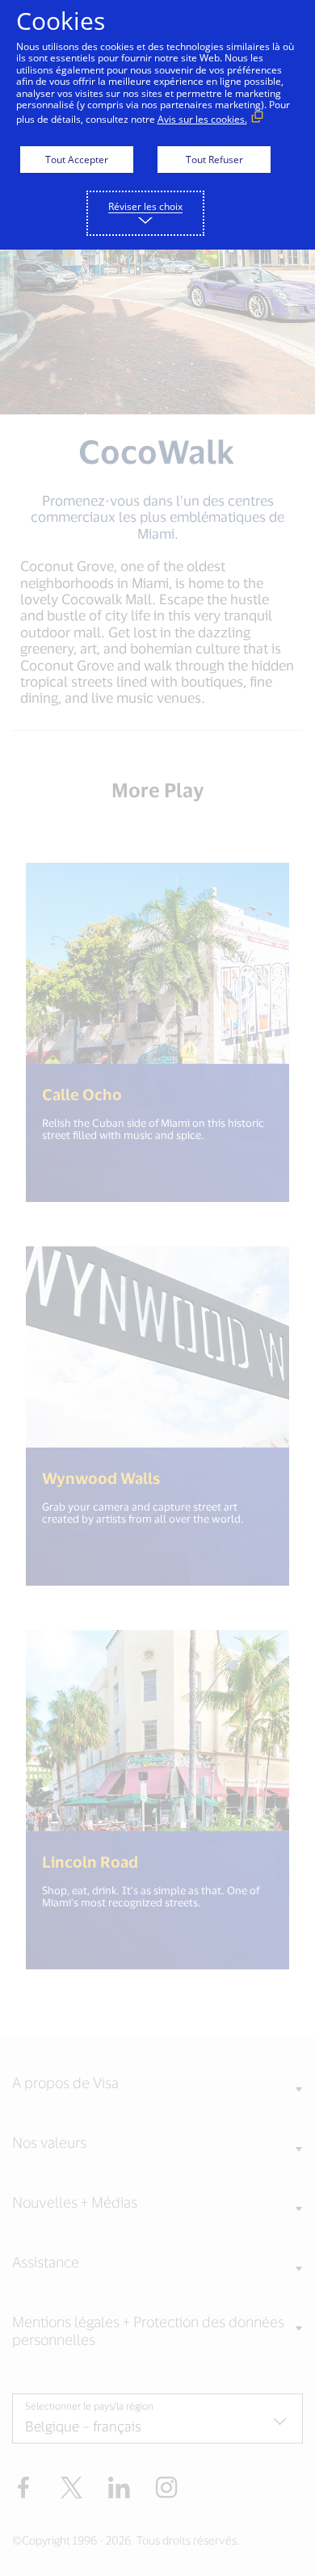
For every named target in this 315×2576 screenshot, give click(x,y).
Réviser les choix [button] (145, 206)
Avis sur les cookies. (202, 119)
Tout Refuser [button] (214, 160)
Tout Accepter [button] (77, 160)
